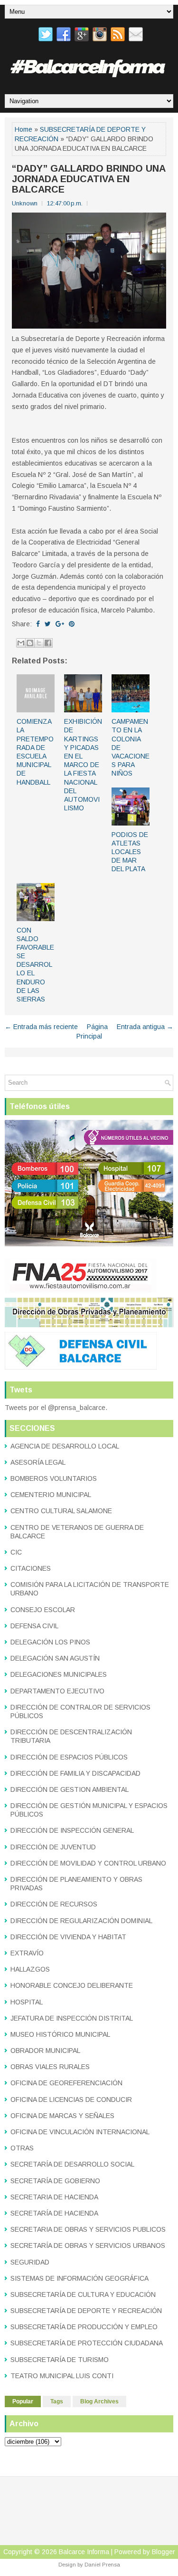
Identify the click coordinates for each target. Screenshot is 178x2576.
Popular (23, 2401)
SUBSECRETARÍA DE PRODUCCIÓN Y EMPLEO (84, 2327)
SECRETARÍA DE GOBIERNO (55, 2181)
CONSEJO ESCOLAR (43, 1610)
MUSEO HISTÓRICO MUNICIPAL (60, 2034)
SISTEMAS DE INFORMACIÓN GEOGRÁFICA (80, 2278)
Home (23, 129)
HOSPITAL (27, 2002)
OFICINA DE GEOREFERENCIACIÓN (66, 2083)
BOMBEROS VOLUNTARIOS (54, 1478)
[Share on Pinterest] (72, 624)
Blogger (164, 2552)
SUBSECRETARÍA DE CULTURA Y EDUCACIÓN (83, 2294)
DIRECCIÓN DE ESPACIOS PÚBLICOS (69, 1757)
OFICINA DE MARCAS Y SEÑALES (62, 2116)
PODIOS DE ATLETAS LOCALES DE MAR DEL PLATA (130, 852)
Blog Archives (99, 2401)
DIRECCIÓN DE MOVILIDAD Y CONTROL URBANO (88, 1863)
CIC (16, 1552)
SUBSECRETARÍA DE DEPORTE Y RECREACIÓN (86, 2311)
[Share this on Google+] (60, 624)
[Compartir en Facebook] (48, 643)
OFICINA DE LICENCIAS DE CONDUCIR (71, 2100)
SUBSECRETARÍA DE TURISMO (60, 2360)
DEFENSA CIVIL (34, 1626)
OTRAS (22, 2148)
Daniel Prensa (102, 2565)
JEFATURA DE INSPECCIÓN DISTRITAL (72, 2018)
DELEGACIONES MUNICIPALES (59, 1674)
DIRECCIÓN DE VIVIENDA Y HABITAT (68, 1937)
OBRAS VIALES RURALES (50, 2067)
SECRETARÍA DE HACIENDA (54, 2213)
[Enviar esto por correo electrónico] (21, 643)
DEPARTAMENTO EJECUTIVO (57, 1691)
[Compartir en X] (39, 643)
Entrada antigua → (145, 1027)
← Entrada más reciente (41, 1027)
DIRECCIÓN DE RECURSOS (54, 1904)
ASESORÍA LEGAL (38, 1462)
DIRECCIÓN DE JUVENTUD (53, 1847)
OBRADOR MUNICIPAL (45, 2051)
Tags (57, 2401)
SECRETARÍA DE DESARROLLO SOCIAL (72, 2164)
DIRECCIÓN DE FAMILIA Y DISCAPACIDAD (75, 1773)
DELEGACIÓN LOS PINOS (50, 1642)
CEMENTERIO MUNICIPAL (51, 1495)
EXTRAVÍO (27, 1953)
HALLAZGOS (30, 1969)
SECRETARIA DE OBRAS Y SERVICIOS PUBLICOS (88, 2229)
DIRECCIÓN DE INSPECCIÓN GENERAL (72, 1830)
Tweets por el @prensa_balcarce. (56, 1408)
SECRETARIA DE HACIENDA (54, 2197)
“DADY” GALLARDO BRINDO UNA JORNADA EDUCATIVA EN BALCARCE (89, 179)
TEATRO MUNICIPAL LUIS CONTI (62, 2376)
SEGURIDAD (30, 2262)
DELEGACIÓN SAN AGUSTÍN (55, 1658)
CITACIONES (31, 1568)
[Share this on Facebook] (38, 624)
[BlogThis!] (30, 643)
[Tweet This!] (48, 624)
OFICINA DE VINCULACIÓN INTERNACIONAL (80, 2132)
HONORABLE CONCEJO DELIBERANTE (72, 1985)
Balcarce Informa (84, 2552)
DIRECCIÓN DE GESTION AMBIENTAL (70, 1789)
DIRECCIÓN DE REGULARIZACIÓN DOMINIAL (81, 1921)
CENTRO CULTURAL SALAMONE (61, 1511)
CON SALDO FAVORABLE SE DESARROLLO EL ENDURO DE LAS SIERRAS (35, 965)
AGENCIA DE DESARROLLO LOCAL (65, 1446)
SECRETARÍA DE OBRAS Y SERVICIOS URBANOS (88, 2245)
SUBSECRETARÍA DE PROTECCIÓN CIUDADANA (87, 2343)
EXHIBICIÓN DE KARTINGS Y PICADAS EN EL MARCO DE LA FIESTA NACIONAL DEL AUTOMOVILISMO (83, 765)
